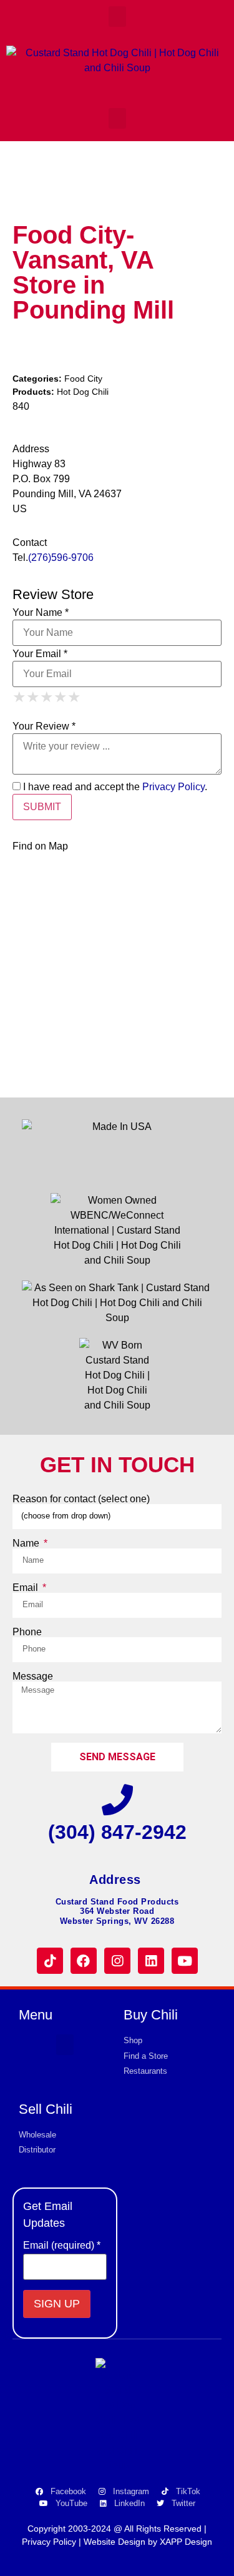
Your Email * (40, 654)
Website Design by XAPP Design (148, 2542)
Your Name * (41, 613)
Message (33, 1677)
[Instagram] (117, 1961)
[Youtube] (185, 1961)
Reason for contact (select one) (81, 1499)
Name (27, 1543)
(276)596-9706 (61, 557)
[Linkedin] (151, 1961)
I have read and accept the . (114, 787)
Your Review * (44, 726)
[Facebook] (84, 1961)
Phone (27, 1632)
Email (27, 1588)
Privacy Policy (173, 787)
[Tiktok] (50, 1961)
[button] (117, 17)
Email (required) (62, 2246)
